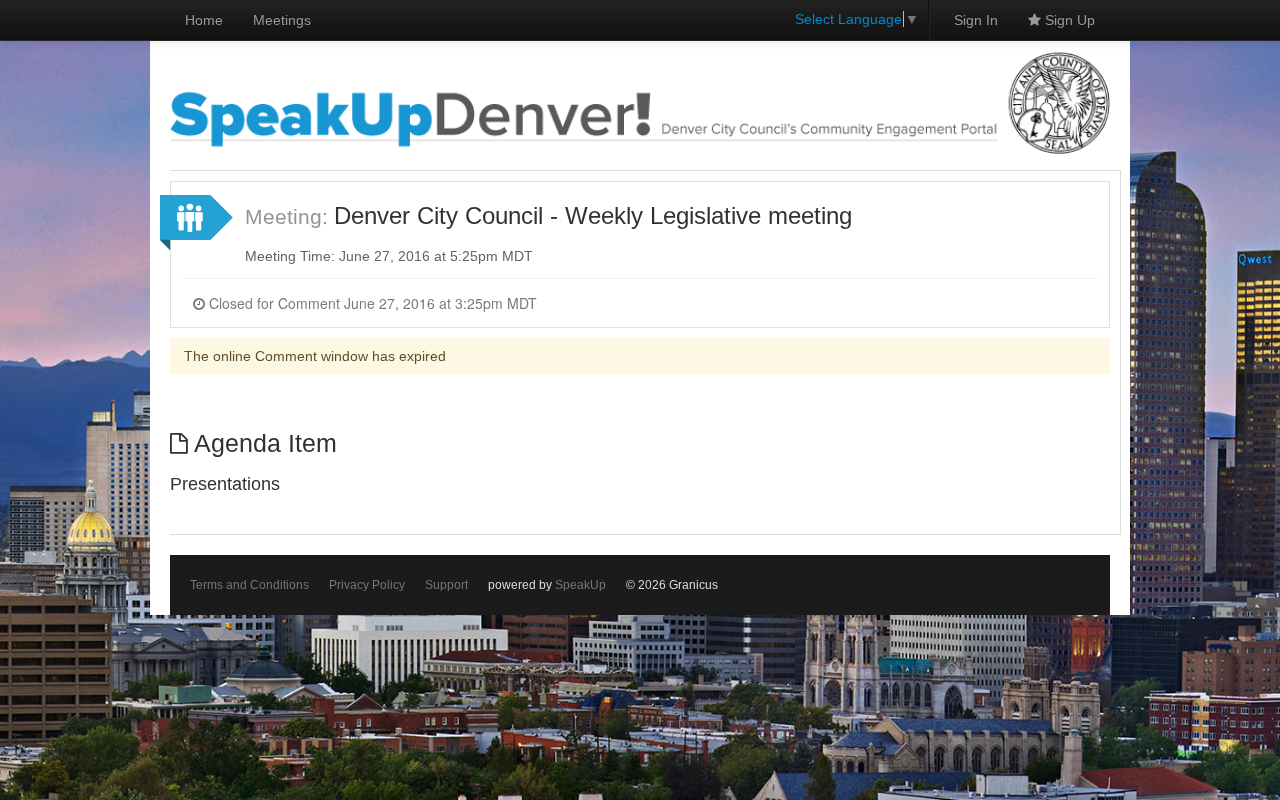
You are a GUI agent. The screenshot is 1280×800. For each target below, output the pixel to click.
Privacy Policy (367, 585)
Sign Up (1068, 20)
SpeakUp (580, 585)
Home (204, 20)
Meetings (282, 20)
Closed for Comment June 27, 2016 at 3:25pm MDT (371, 303)
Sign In (976, 20)
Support (446, 585)
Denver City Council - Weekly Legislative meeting (593, 215)
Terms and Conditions (249, 585)
